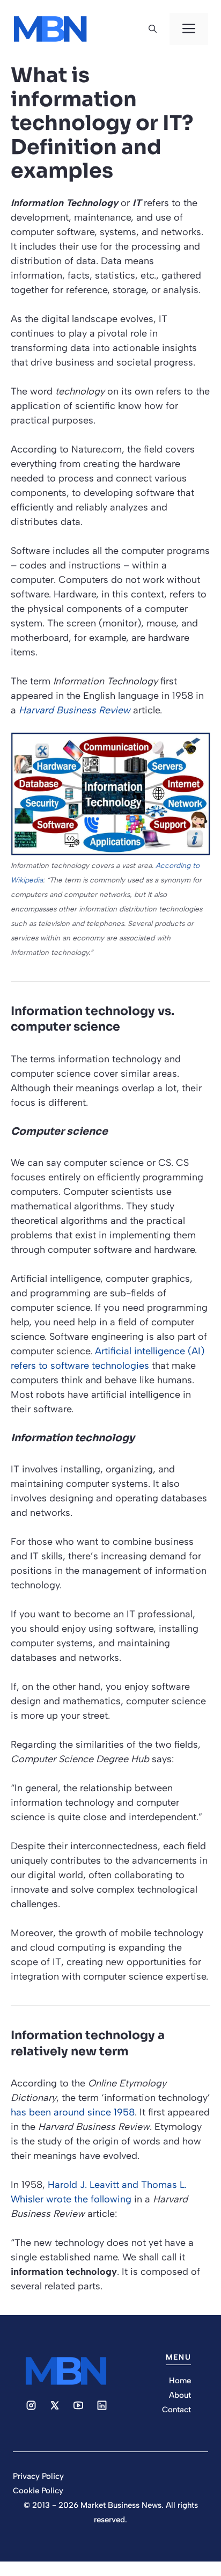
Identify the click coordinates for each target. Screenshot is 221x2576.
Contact (176, 2410)
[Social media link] (31, 2405)
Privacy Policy (38, 2476)
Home (180, 2381)
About (180, 2395)
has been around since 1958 (73, 2112)
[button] (153, 29)
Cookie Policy (38, 2491)
